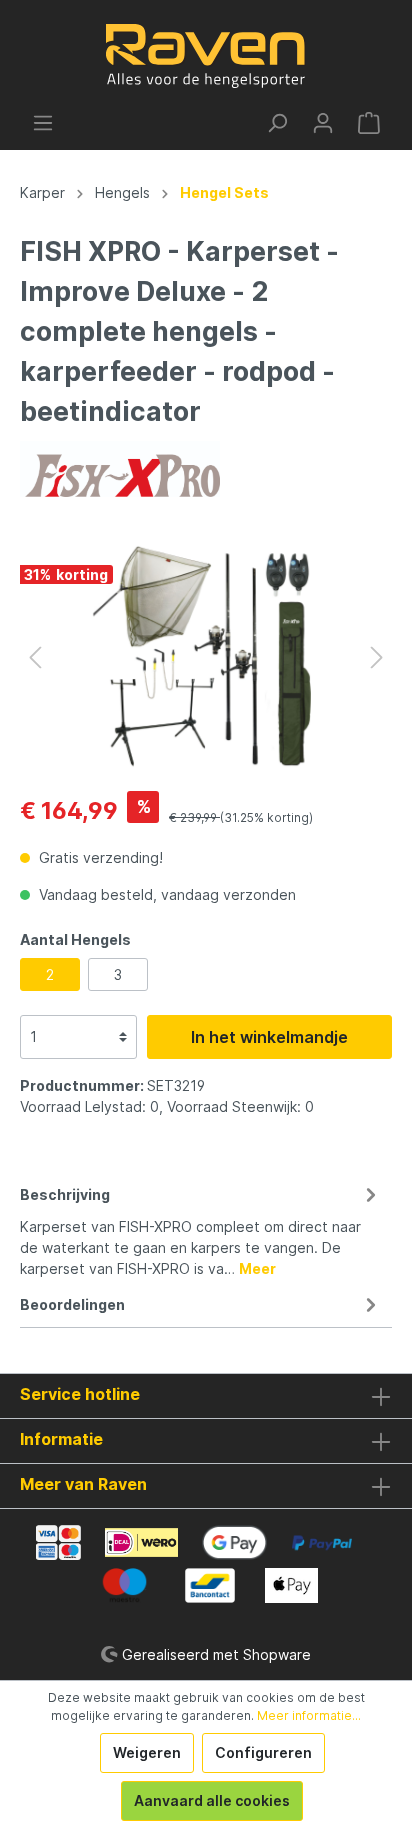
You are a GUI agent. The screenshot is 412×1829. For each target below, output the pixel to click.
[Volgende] (377, 657)
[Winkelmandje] (369, 123)
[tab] (201, 1228)
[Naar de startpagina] (206, 56)
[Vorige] (35, 657)
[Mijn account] (323, 123)
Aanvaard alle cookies (212, 1800)
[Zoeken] (277, 123)
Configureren (263, 1752)
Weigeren (147, 1752)
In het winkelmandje (269, 1037)
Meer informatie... (309, 1715)
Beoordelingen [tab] (72, 1304)
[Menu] (43, 123)
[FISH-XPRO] (120, 467)
